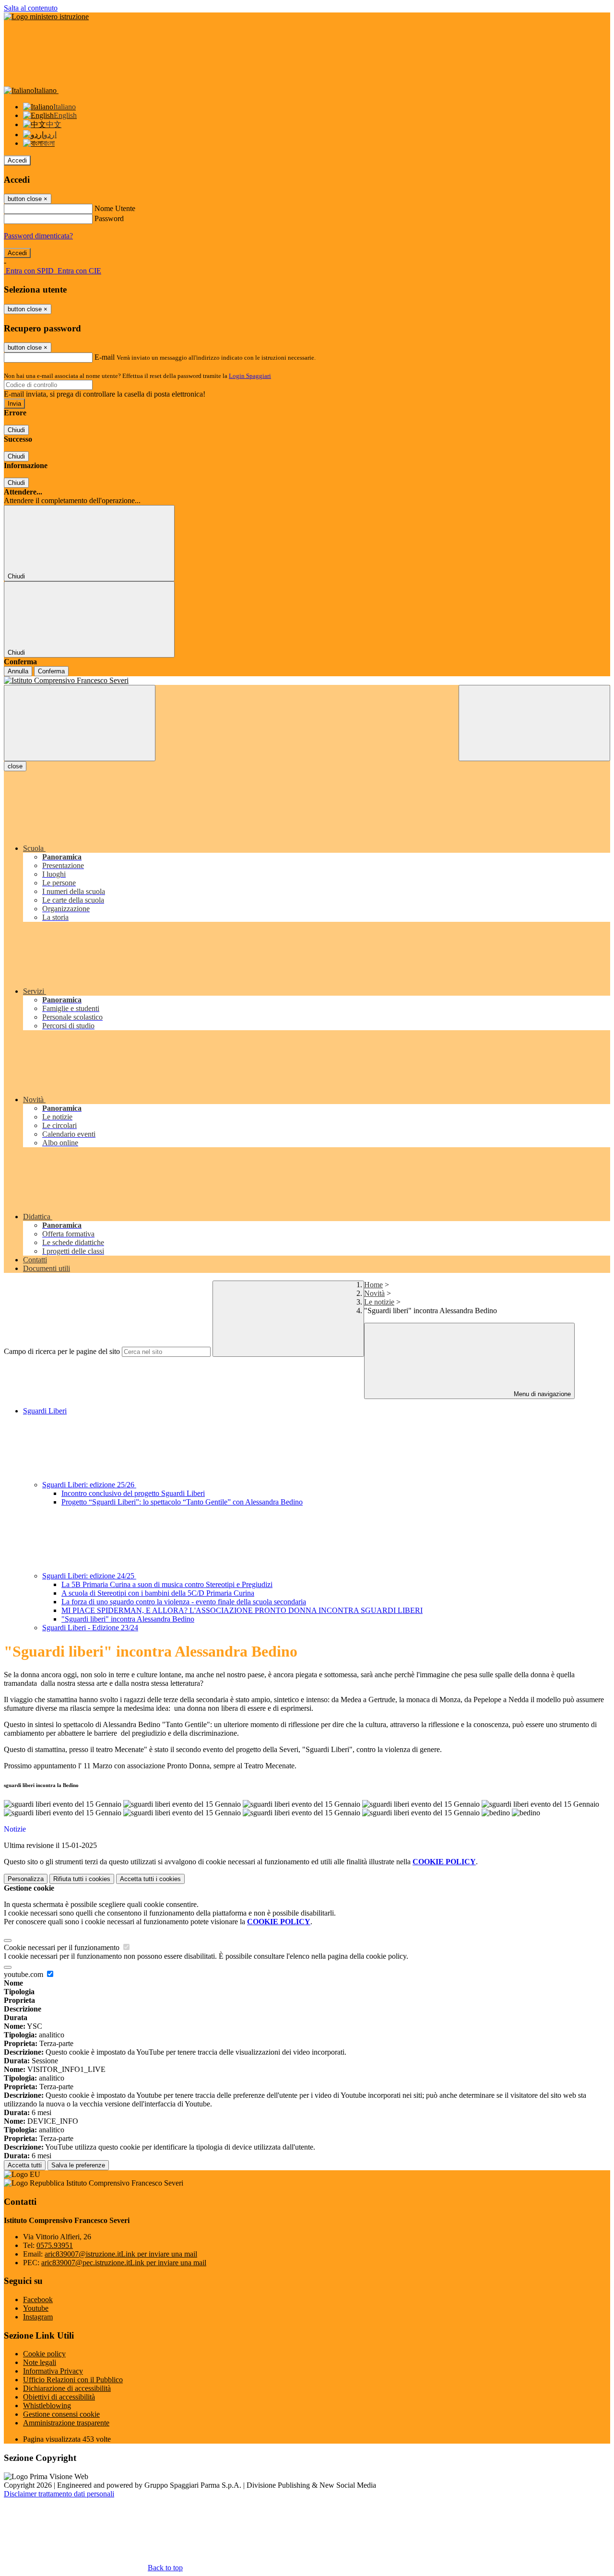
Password (109, 218)
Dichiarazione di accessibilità (67, 2388)
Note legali (40, 2362)
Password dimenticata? (38, 236)
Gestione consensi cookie (61, 2414)
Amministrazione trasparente (66, 2423)
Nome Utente (115, 208)
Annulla (18, 671)
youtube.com (24, 1974)
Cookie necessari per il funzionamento (63, 1947)
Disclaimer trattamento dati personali (59, 2494)
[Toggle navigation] (80, 723)
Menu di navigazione (541, 1394)
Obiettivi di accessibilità (59, 2397)
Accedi (17, 160)
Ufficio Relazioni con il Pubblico (73, 2380)
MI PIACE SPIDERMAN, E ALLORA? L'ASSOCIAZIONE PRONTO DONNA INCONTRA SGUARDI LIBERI (242, 1610)
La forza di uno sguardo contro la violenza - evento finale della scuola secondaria (184, 1602)
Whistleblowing (47, 2405)
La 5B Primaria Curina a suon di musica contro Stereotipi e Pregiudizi (167, 1584)
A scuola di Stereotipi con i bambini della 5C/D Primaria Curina (158, 1593)
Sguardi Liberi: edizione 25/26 (89, 1485)
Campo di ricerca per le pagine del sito (62, 1351)
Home (373, 1285)
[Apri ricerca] (534, 723)
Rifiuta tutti (82, 1879)
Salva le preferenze (78, 2165)
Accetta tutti (150, 1879)
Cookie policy (44, 2354)
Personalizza (26, 1879)
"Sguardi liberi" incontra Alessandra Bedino (128, 1619)
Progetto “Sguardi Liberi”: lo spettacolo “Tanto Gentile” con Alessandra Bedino (182, 1502)
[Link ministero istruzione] (46, 17)
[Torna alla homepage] (307, 681)
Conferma (51, 671)
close (15, 766)
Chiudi (16, 430)
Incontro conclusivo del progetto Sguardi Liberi (133, 1493)
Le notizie (379, 1302)
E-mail (105, 357)
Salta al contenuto (31, 8)
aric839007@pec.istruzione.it (124, 2263)
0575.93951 (55, 2245)
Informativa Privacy (53, 2371)
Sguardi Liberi (45, 1411)
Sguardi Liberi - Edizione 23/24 (90, 1628)
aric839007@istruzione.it (121, 2254)
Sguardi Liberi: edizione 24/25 (89, 1576)
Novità (374, 1293)
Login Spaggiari (250, 376)
